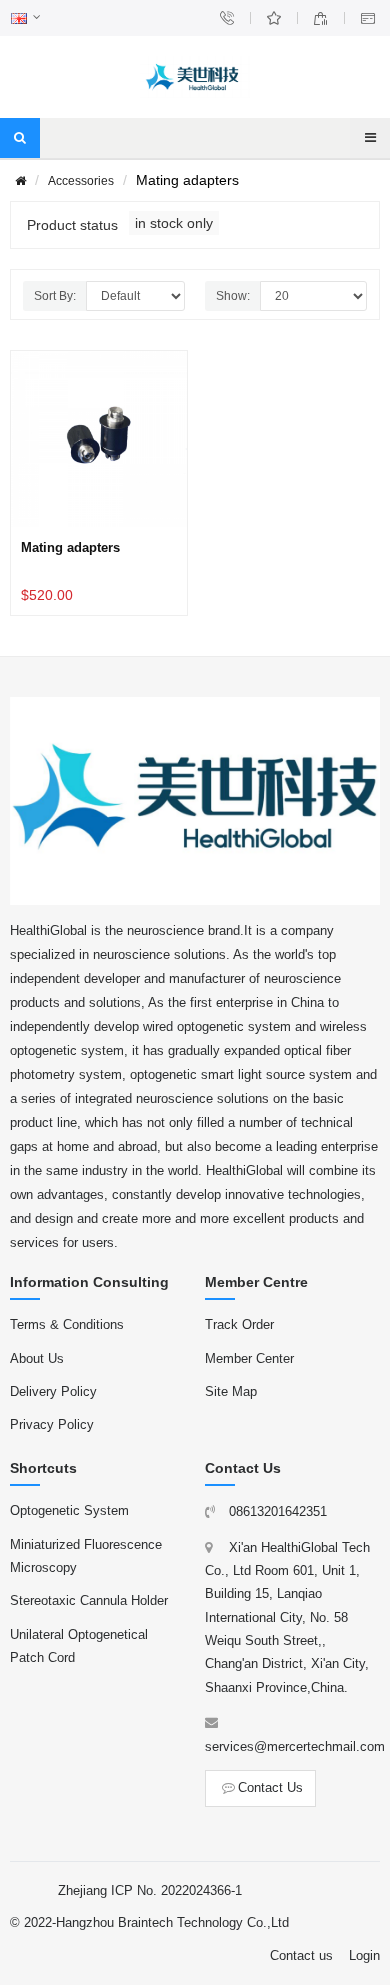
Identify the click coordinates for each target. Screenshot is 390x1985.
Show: (233, 296)
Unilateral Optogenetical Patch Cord (79, 1646)
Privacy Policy (52, 1424)
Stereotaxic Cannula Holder (89, 1600)
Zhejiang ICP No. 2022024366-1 (150, 1890)
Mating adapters (70, 547)
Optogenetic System (69, 1510)
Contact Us (270, 1787)
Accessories (81, 181)
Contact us (301, 1955)
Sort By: (55, 296)
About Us (37, 1358)
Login (364, 1955)
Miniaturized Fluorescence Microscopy (86, 1556)
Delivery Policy (53, 1391)
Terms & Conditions (67, 1324)
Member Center (249, 1358)
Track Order (239, 1324)
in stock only (174, 223)
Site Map (231, 1391)
